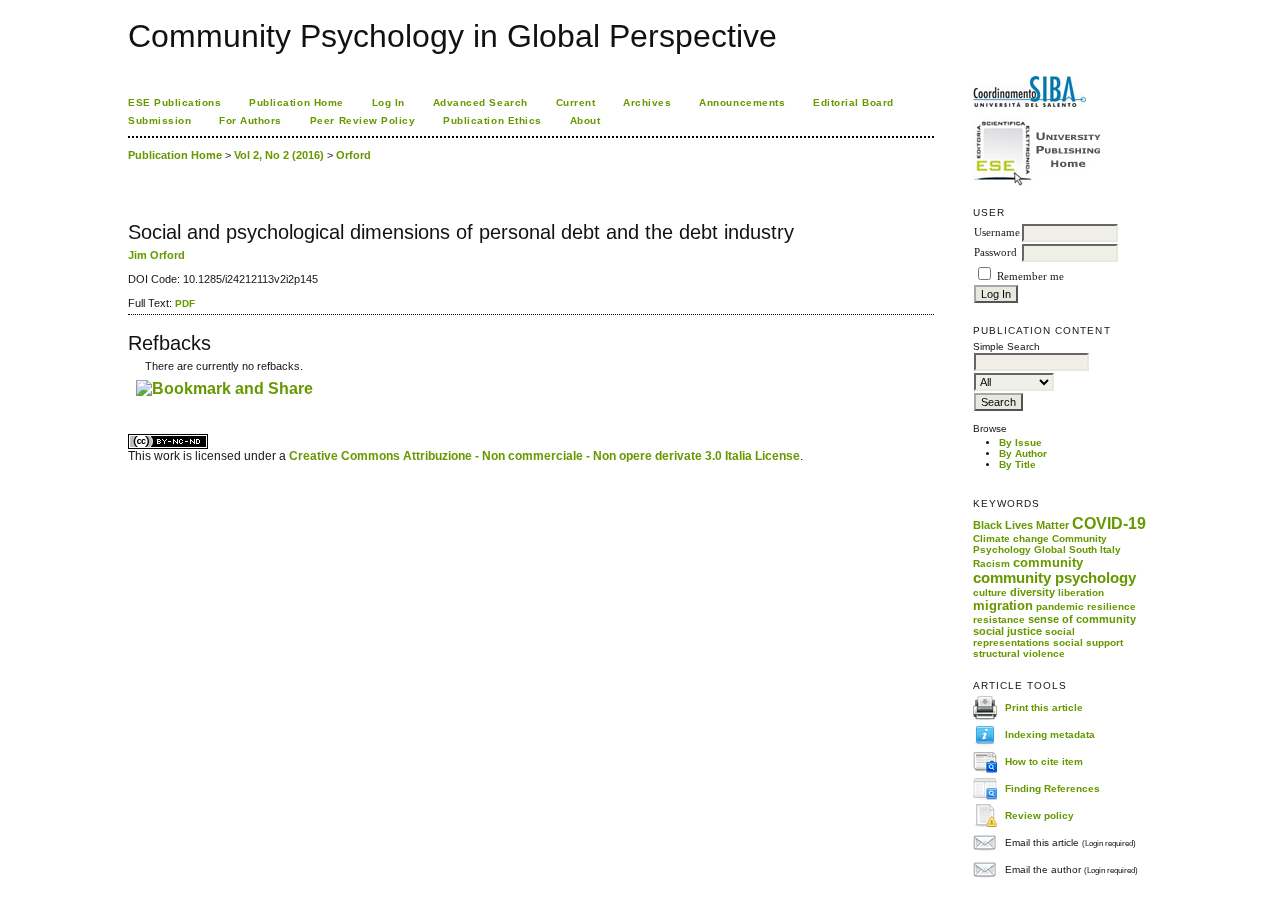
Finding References (1052, 788)
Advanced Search (480, 102)
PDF (185, 303)
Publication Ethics (492, 120)
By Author (1023, 453)
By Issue (1020, 442)
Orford (353, 155)
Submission (159, 120)
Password (995, 252)
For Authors (250, 120)
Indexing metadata (1050, 734)
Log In (388, 102)
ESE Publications (174, 102)
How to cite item (1044, 761)
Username (997, 232)
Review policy (1039, 815)
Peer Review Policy (362, 120)
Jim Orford (156, 255)
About (585, 120)
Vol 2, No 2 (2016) (279, 155)
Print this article (1044, 707)
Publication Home (296, 102)
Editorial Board (853, 102)
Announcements (742, 102)
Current (576, 102)
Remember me (1030, 276)
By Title (1017, 464)
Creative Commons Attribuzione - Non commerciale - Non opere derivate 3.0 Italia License (544, 456)
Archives (647, 102)
